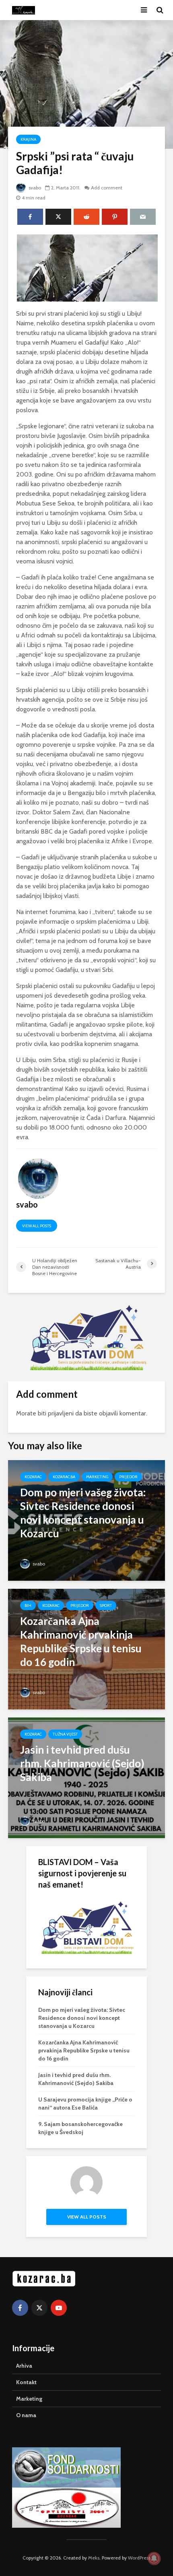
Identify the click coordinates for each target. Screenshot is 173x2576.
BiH (28, 1605)
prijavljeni (61, 1413)
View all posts (37, 1226)
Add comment (107, 188)
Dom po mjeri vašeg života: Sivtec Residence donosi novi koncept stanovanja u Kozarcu (82, 2018)
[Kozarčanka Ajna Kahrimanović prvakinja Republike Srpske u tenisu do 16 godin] (86, 1649)
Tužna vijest (65, 1734)
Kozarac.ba (64, 1477)
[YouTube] (59, 2308)
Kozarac (33, 1477)
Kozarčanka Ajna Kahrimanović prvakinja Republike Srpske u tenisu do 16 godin (84, 2050)
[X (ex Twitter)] (39, 2308)
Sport (106, 1605)
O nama (26, 2415)
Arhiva (24, 2366)
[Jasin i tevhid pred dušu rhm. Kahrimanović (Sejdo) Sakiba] (86, 1777)
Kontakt (26, 2382)
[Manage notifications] (154, 2558)
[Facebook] (20, 2308)
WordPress (139, 2558)
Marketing (97, 1477)
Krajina (28, 139)
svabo (34, 188)
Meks (94, 2558)
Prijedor (128, 1477)
